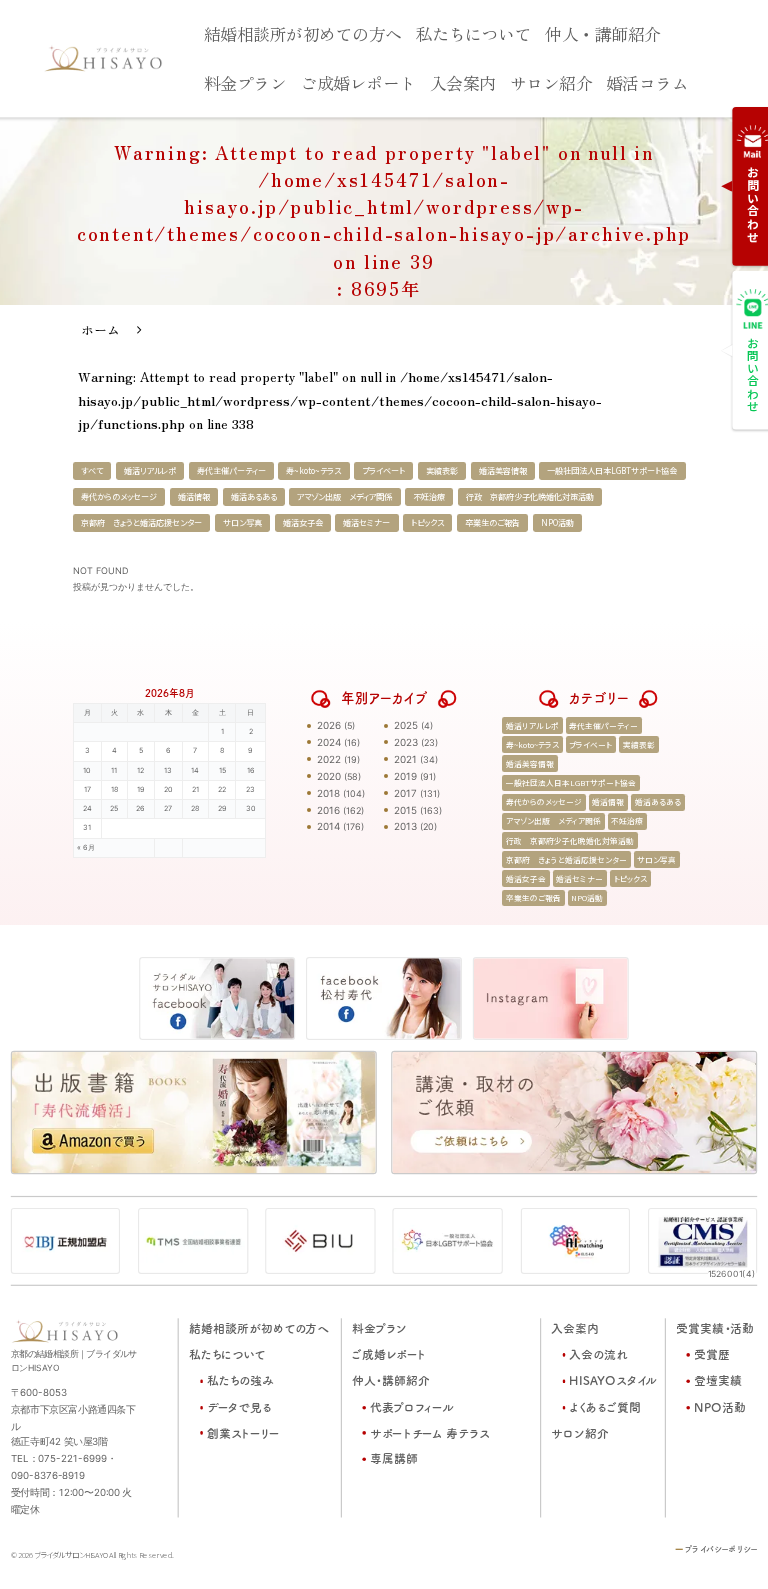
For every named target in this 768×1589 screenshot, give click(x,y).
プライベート (383, 470)
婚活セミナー (366, 522)
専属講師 (393, 1459)
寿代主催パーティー (231, 470)
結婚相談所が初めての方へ (303, 33)
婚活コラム (647, 82)
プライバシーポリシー (721, 1550)
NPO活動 (557, 522)
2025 (406, 725)
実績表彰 (442, 470)
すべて (92, 470)
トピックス (427, 522)
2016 (328, 810)
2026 (329, 725)
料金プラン (245, 82)
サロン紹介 (551, 82)
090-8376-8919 (48, 1476)
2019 (405, 776)
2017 (405, 793)
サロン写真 (242, 522)
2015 (405, 810)
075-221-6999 (72, 1459)
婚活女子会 (303, 522)
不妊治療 (429, 496)
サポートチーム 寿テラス (429, 1433)
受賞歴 (712, 1354)
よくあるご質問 (605, 1407)
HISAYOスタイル (613, 1381)
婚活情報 (194, 496)
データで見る (239, 1407)
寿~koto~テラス (313, 470)
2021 (405, 759)
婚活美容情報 (503, 470)
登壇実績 (718, 1381)
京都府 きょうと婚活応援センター (141, 522)
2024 (329, 742)
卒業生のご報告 (492, 522)
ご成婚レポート (359, 82)
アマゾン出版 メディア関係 (344, 496)
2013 (405, 826)
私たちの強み (240, 1381)
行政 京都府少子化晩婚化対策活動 (530, 496)
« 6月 (86, 847)
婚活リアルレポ (150, 470)
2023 (406, 742)
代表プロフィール (411, 1407)
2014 (328, 826)
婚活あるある (254, 496)
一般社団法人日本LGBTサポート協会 (612, 470)
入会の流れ (598, 1354)
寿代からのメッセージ (119, 496)
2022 (329, 759)
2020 (329, 776)
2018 (328, 793)
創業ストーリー (243, 1433)
